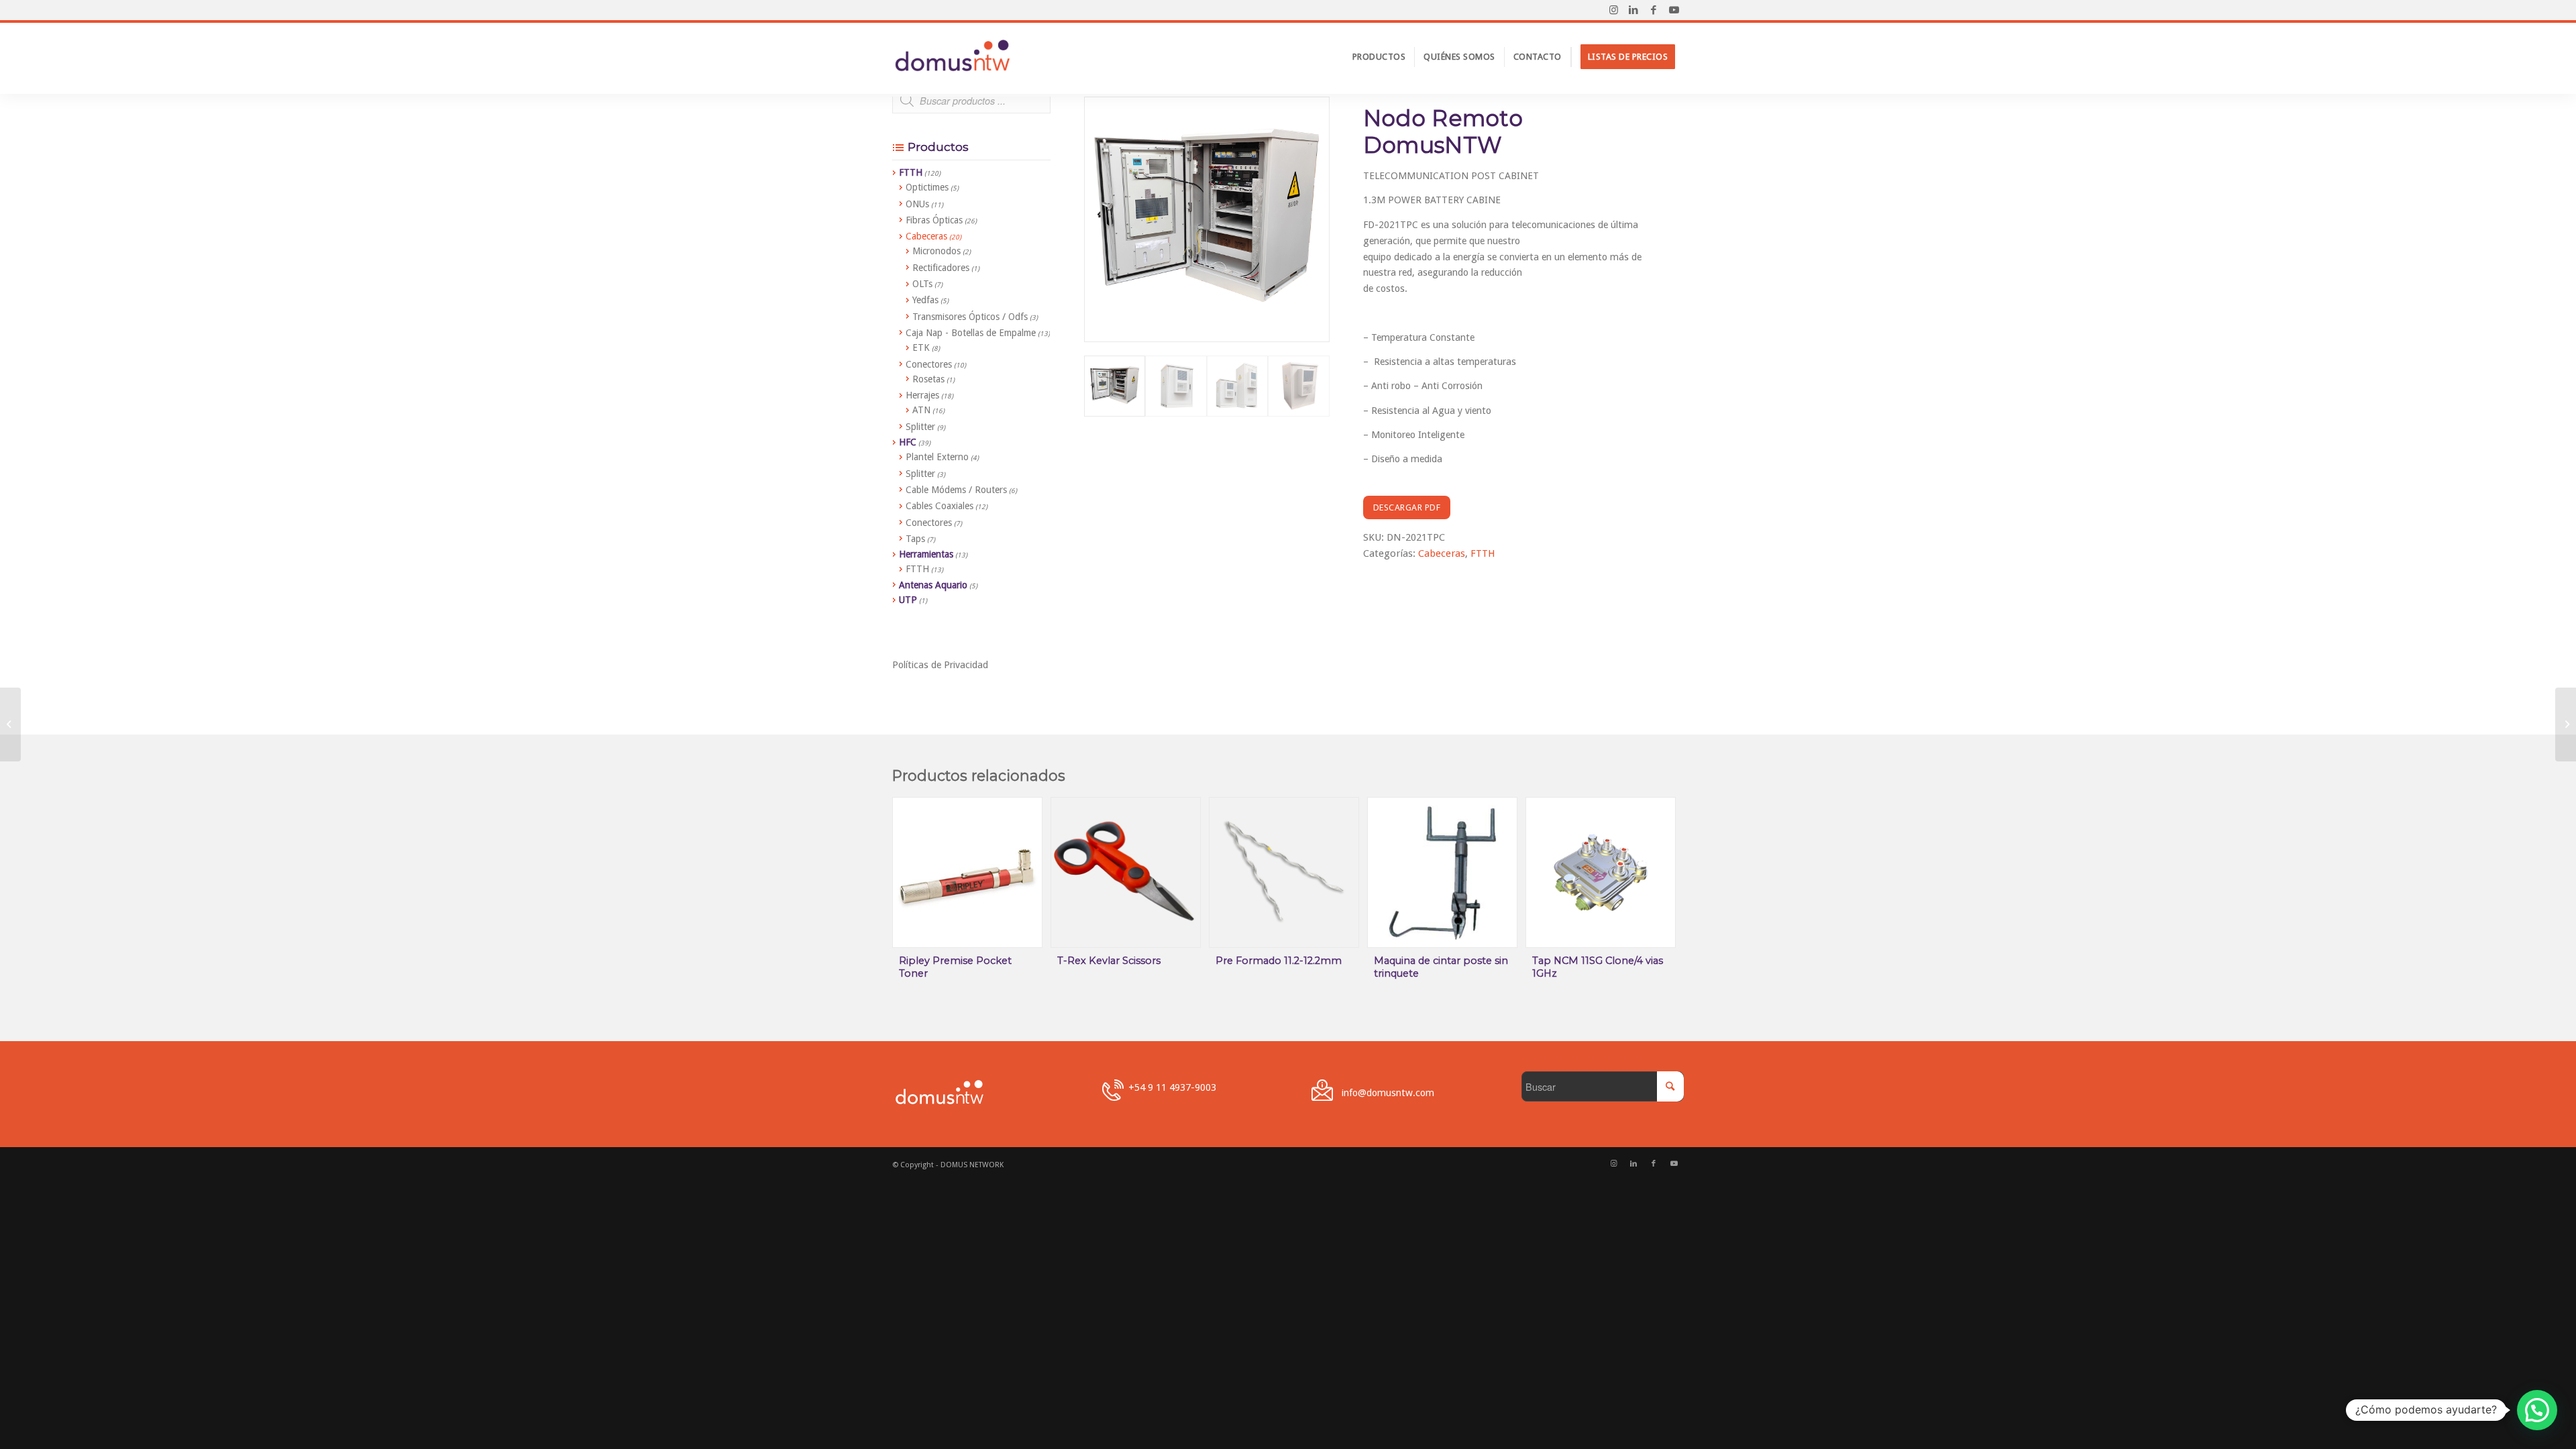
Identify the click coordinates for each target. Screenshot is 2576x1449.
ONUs (917, 204)
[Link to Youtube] (1674, 10)
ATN (921, 410)
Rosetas (928, 379)
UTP (908, 600)
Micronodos (936, 251)
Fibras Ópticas (934, 220)
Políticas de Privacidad (940, 664)
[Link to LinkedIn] (1633, 10)
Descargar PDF (1407, 507)
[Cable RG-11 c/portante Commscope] (2566, 724)
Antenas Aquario (933, 585)
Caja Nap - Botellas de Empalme (971, 333)
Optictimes (927, 187)
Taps (915, 539)
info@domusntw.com (1388, 1092)
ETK (921, 347)
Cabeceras (1442, 553)
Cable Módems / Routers (956, 490)
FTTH (1483, 553)
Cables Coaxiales (940, 506)
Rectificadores (941, 268)
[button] (2537, 1410)
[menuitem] (1379, 57)
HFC (908, 442)
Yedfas (925, 300)
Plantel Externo (937, 457)
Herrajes (922, 395)
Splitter (920, 427)
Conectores (929, 364)
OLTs (922, 284)
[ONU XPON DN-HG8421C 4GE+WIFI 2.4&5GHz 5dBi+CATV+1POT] (10, 724)
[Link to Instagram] (1613, 10)
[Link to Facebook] (1654, 10)
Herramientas (926, 554)
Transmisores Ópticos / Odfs (970, 317)
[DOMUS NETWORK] (953, 57)
